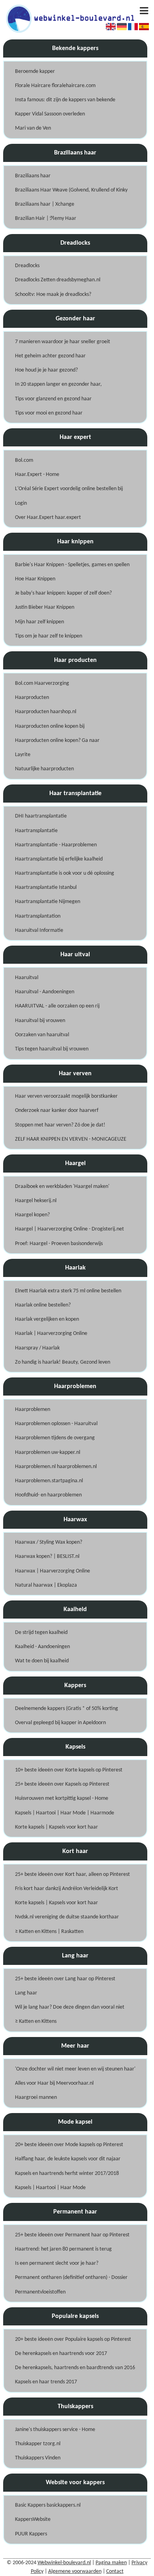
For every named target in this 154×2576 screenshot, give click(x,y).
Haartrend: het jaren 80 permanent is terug (63, 2249)
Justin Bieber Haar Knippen (45, 607)
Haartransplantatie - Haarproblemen (56, 845)
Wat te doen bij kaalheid (42, 1661)
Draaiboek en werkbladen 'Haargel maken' (62, 1187)
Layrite (23, 755)
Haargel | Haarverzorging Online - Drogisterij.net (69, 1229)
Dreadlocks (27, 266)
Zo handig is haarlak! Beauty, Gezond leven (63, 1362)
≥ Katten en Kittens (36, 2021)
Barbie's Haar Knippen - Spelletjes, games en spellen (72, 565)
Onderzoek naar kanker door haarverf (57, 1111)
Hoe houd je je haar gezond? (46, 370)
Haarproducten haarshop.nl (46, 712)
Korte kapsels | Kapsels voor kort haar (56, 1827)
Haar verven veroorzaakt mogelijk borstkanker (66, 1096)
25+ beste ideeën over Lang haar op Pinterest (65, 1979)
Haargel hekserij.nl (36, 1201)
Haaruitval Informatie (39, 930)
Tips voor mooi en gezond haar (49, 413)
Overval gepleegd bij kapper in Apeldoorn (60, 1723)
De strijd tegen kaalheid (41, 1633)
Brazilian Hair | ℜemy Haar (46, 218)
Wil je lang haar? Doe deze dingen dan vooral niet (70, 2007)
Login (21, 503)
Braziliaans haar (33, 176)
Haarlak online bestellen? (43, 1305)
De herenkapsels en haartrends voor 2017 (61, 2354)
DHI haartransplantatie (41, 816)
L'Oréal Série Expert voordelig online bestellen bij (69, 489)
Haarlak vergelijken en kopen (47, 1319)
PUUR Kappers (31, 2534)
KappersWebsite (33, 2519)
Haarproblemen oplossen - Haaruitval (56, 1424)
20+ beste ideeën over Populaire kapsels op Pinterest (73, 2339)
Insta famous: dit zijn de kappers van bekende (65, 100)
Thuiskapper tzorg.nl (38, 2444)
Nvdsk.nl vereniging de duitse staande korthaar (67, 1917)
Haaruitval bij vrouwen (40, 1021)
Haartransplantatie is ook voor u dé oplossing (65, 873)
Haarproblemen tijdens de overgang (55, 1438)
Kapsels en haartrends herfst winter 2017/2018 (67, 2174)
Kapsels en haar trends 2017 (46, 2382)
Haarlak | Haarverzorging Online (51, 1334)
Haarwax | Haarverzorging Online (53, 1571)
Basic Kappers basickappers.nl (48, 2505)
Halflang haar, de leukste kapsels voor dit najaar (68, 2159)
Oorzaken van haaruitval (42, 1035)
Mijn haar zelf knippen (39, 622)
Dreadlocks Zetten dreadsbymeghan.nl (58, 280)
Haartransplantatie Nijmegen (48, 902)
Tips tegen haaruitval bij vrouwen (52, 1049)
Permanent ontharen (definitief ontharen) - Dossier (71, 2278)
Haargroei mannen (36, 2097)
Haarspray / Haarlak (37, 1348)
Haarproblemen (33, 1410)
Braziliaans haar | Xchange (45, 204)
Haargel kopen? (32, 1215)
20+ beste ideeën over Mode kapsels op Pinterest (69, 2145)
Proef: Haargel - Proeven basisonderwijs (59, 1244)
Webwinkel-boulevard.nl (64, 2563)
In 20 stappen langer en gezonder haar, (58, 384)
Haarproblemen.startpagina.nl (49, 1481)
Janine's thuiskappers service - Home (55, 2430)
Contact (115, 2571)
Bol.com (24, 460)
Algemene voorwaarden (75, 2571)
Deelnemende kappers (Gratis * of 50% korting (67, 1709)
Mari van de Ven (33, 128)
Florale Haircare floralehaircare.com (55, 86)
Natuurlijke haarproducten (44, 769)
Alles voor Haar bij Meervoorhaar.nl (54, 2083)
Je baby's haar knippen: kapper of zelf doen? (63, 593)
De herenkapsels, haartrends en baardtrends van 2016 (75, 2368)
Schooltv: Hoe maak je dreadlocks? (53, 295)
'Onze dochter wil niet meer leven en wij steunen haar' (75, 2069)
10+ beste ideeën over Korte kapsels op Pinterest (69, 1770)
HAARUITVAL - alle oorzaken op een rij (57, 1006)
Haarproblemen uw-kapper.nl (48, 1452)
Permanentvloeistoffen (40, 2292)
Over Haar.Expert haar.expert (48, 518)
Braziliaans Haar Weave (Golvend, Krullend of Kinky (71, 190)
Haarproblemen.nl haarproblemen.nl (56, 1467)
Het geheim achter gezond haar (50, 356)
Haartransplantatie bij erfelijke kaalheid (59, 859)
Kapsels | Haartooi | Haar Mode (50, 2188)
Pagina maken (111, 2563)
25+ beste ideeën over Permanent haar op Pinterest (72, 2235)
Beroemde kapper (35, 72)
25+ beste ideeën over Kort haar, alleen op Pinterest (72, 1874)
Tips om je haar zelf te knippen (49, 636)
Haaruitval (27, 978)
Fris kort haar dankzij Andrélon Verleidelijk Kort (67, 1889)
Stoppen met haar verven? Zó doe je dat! (60, 1125)
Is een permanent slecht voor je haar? (57, 2263)
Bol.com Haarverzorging (42, 683)
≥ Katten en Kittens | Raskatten (49, 1932)
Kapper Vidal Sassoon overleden (50, 114)
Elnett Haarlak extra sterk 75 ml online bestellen (68, 1291)
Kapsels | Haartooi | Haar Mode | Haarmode (65, 1813)
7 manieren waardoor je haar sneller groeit (63, 342)
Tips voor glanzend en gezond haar (53, 399)
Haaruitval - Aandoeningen (45, 992)
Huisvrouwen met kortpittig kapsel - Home (62, 1798)
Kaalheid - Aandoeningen (42, 1647)
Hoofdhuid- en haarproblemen (48, 1495)
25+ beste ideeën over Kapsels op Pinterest (62, 1784)
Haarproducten (32, 698)
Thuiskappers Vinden (38, 2458)
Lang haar (26, 1993)
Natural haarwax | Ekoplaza (46, 1585)
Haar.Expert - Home (37, 475)
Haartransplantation (38, 916)
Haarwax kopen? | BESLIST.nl (47, 1557)
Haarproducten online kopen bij (50, 726)
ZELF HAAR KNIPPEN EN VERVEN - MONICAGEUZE (71, 1139)
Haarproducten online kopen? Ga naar (57, 741)
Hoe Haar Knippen (35, 579)
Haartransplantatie (36, 831)
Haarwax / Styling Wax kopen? (49, 1542)
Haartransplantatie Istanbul (46, 887)
